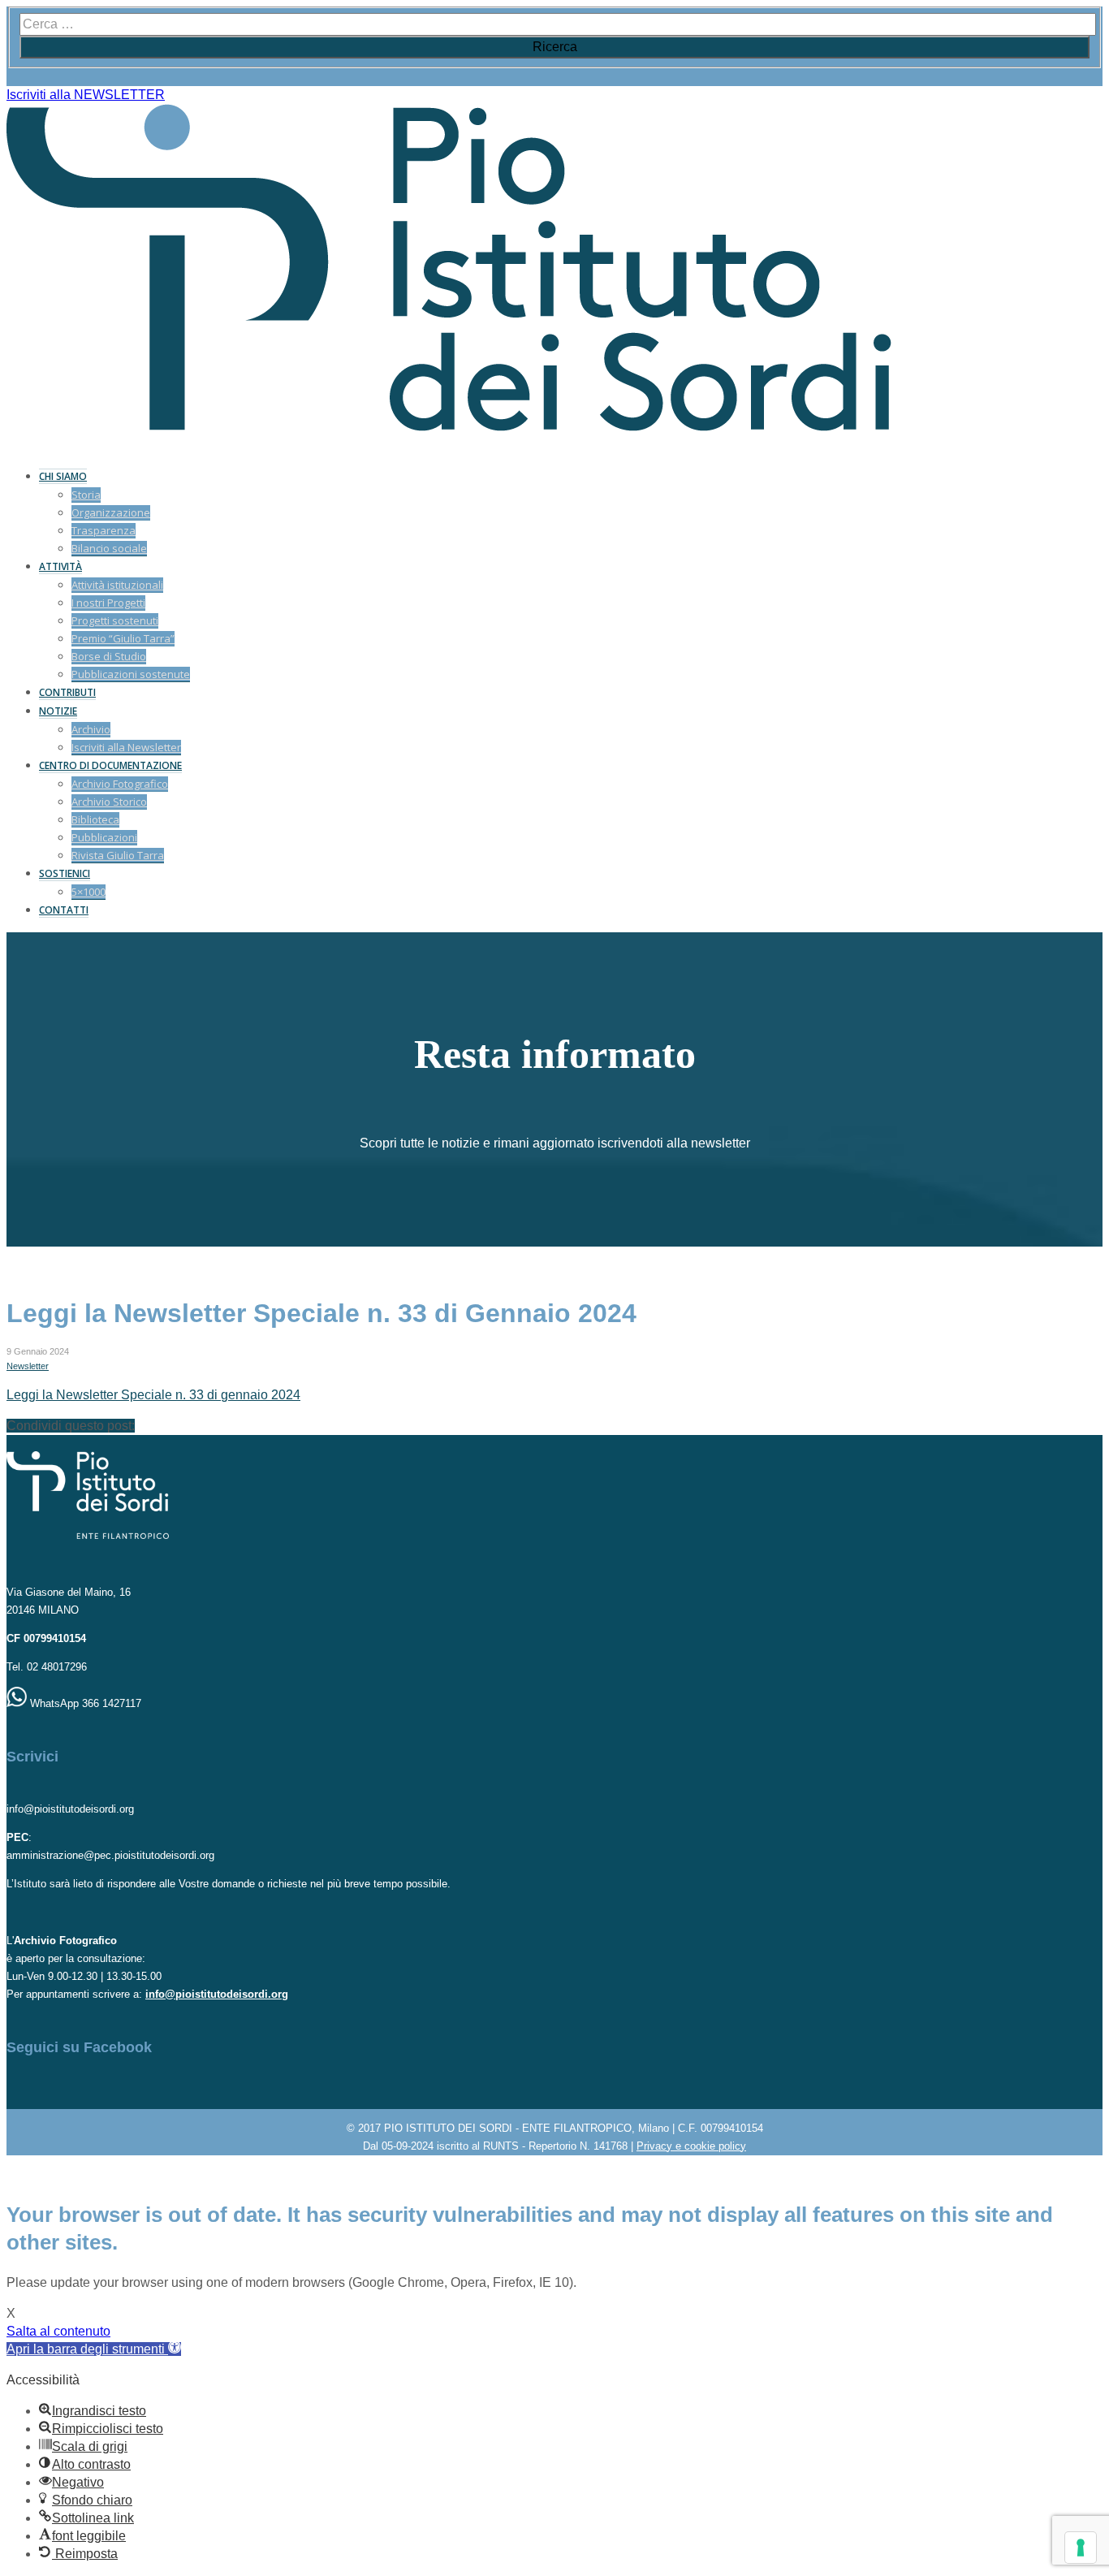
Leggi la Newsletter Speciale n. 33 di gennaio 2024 (153, 1395)
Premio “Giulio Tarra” (123, 638)
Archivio (91, 729)
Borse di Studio (109, 656)
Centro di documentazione (110, 765)
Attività (60, 566)
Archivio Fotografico (120, 784)
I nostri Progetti (108, 603)
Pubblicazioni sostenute (131, 674)
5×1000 (88, 892)
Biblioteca (95, 819)
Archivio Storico (109, 802)
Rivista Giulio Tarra (118, 855)
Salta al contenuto (58, 2331)
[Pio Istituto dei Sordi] (449, 427)
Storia (86, 495)
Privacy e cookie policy (691, 2146)
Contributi (67, 692)
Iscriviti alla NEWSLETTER (86, 95)
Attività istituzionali (117, 585)
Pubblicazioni (104, 837)
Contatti (64, 910)
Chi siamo (63, 476)
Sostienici (65, 873)
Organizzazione (111, 512)
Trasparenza (104, 530)
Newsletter (28, 1366)
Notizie (58, 711)
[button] (94, 2349)
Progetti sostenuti (115, 620)
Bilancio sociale (109, 548)
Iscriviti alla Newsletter (126, 747)
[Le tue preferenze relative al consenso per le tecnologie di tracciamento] (1081, 2548)
